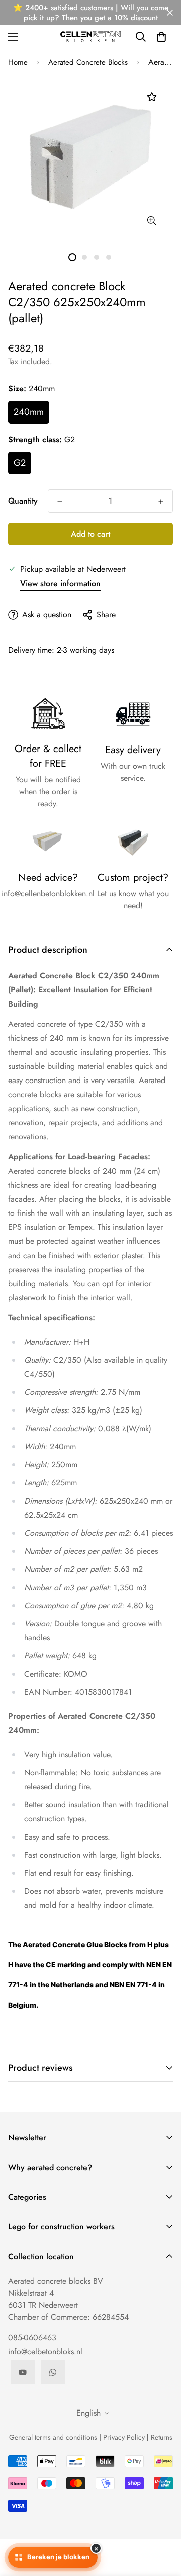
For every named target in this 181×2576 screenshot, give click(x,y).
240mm (29, 412)
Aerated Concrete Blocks (88, 62)
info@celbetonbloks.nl (45, 2351)
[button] (161, 37)
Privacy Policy (124, 2437)
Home (18, 62)
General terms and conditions (53, 2437)
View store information (60, 583)
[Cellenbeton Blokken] (90, 36)
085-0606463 (32, 2337)
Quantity (23, 501)
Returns (162, 2437)
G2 (20, 463)
